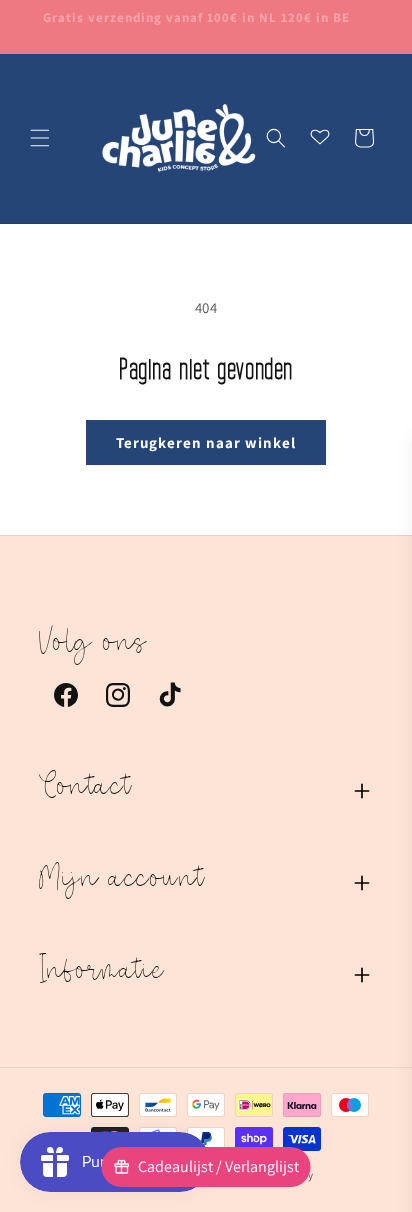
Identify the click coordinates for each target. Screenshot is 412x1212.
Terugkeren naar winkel (206, 442)
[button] (40, 138)
